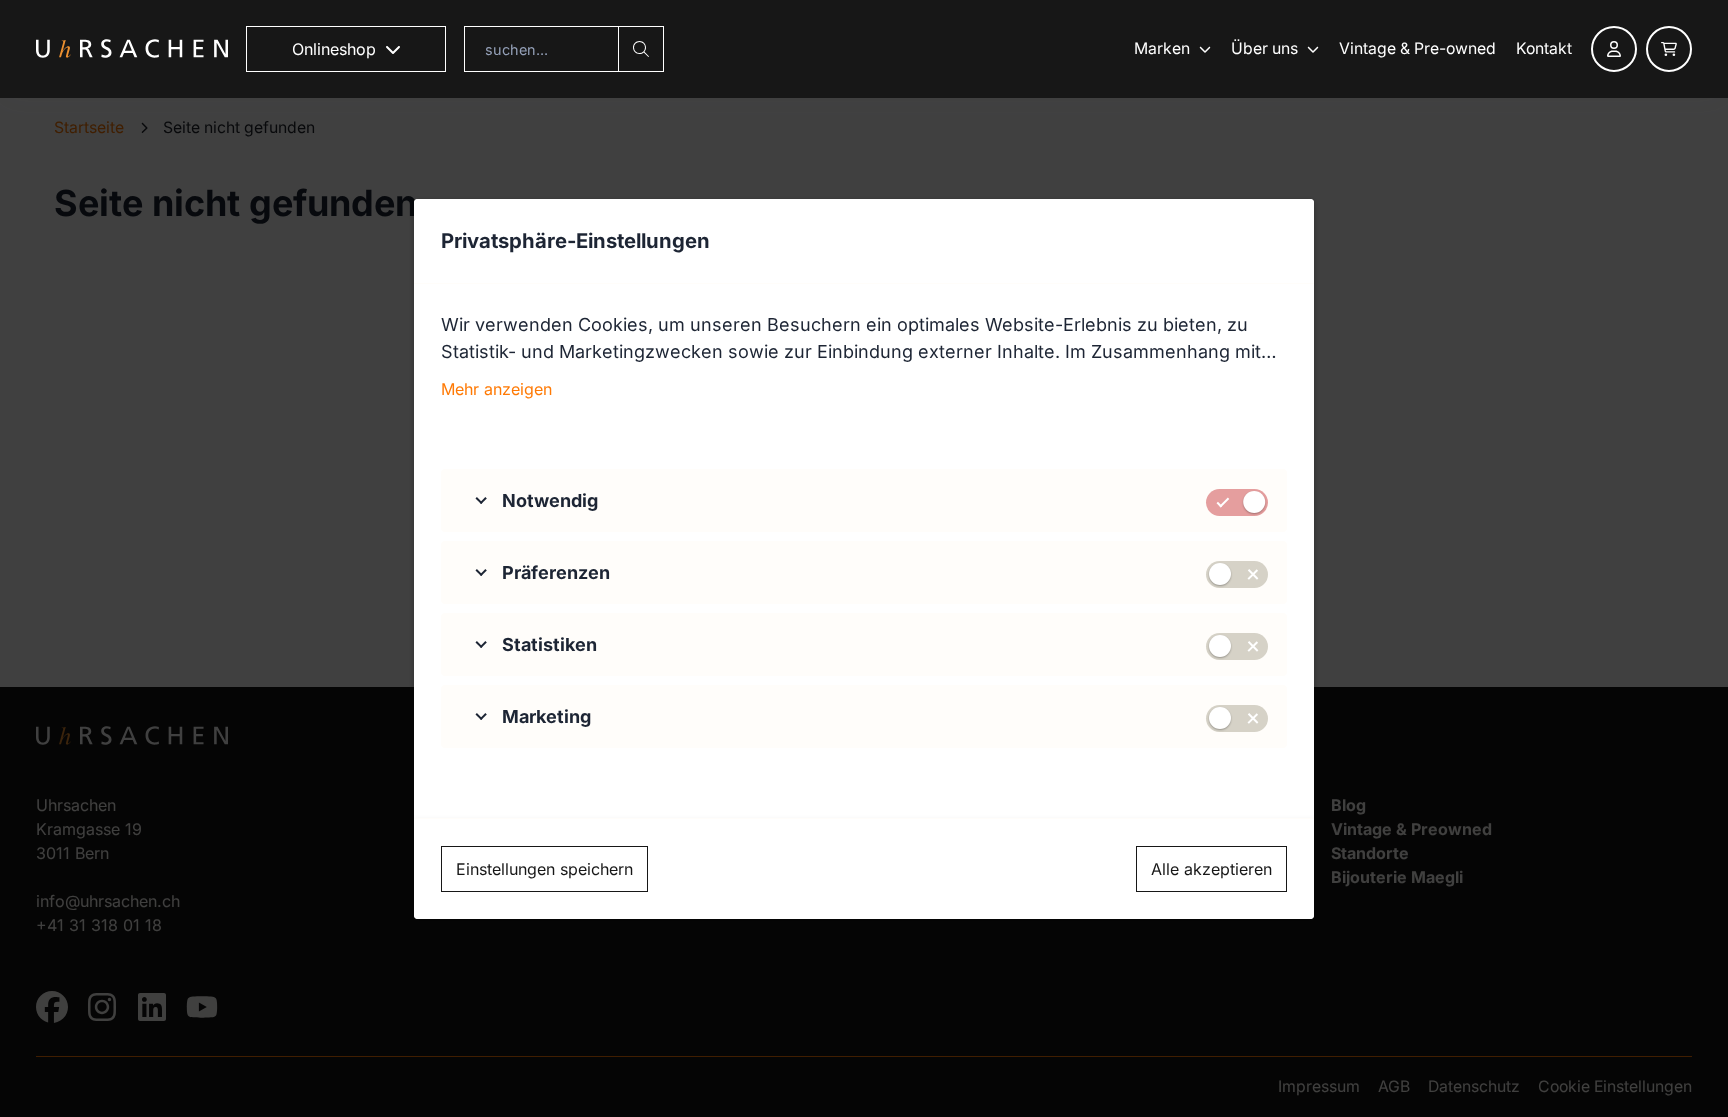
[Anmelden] (1614, 49)
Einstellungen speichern (544, 869)
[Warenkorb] (1669, 49)
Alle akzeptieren (1211, 869)
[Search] (641, 49)
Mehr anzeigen (496, 389)
